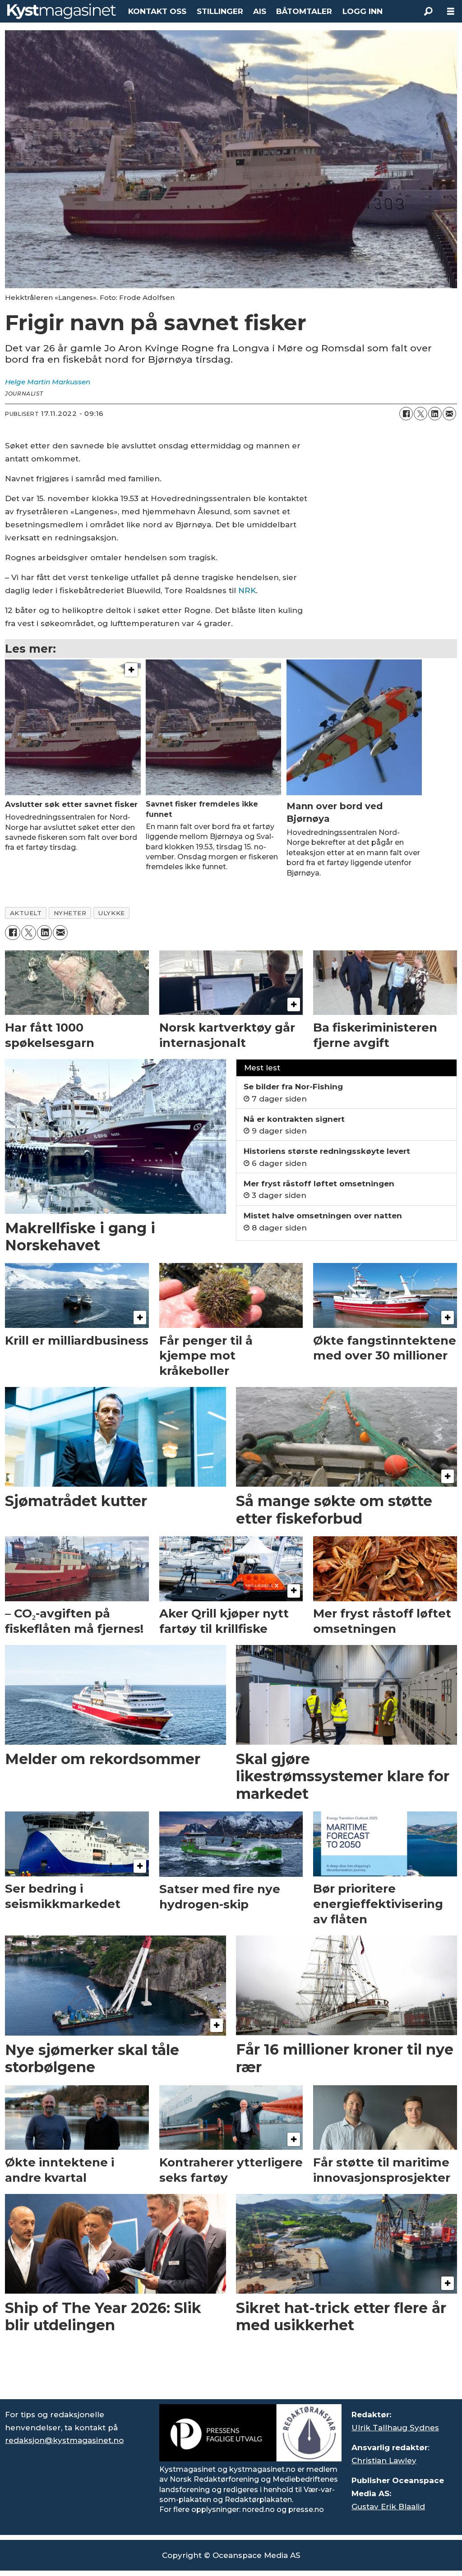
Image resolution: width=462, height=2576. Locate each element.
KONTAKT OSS (157, 11)
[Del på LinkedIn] (435, 414)
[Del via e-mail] (449, 414)
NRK (247, 590)
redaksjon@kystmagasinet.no (64, 2440)
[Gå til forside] (62, 11)
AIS (260, 11)
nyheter (70, 913)
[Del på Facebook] (406, 414)
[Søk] (428, 11)
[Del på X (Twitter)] (420, 414)
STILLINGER (220, 11)
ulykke (111, 913)
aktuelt (26, 913)
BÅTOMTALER (304, 11)
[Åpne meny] (451, 12)
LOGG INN (363, 11)
